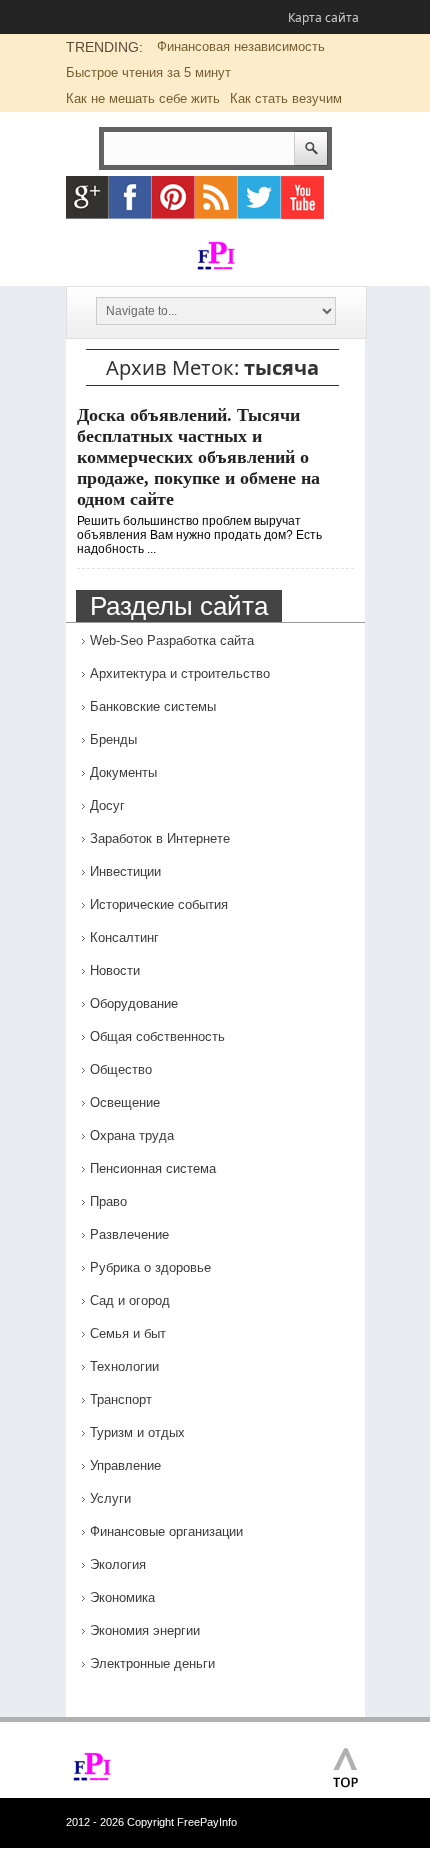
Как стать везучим (286, 98)
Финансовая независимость (241, 46)
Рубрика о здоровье (150, 1267)
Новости (115, 970)
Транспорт (121, 1399)
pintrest (173, 197)
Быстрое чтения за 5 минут (148, 72)
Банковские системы (153, 706)
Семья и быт (128, 1333)
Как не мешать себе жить (143, 98)
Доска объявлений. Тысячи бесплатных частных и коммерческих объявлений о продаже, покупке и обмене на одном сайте (198, 457)
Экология (118, 1564)
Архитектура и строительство (180, 673)
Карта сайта (323, 17)
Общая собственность (157, 1036)
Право (108, 1201)
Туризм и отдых (137, 1432)
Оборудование (134, 1003)
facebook (130, 197)
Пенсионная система (153, 1168)
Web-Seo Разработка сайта (172, 640)
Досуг (107, 805)
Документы (123, 772)
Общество (121, 1069)
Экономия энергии (145, 1630)
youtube (302, 197)
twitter (259, 197)
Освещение (125, 1102)
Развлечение (129, 1234)
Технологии (124, 1366)
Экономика (122, 1597)
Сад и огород (130, 1300)
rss (216, 197)
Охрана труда (132, 1135)
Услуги (110, 1498)
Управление (125, 1465)
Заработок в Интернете (160, 838)
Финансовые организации (166, 1531)
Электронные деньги (152, 1663)
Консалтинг (124, 937)
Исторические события (159, 904)
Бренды (113, 739)
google (87, 197)
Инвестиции (125, 871)
